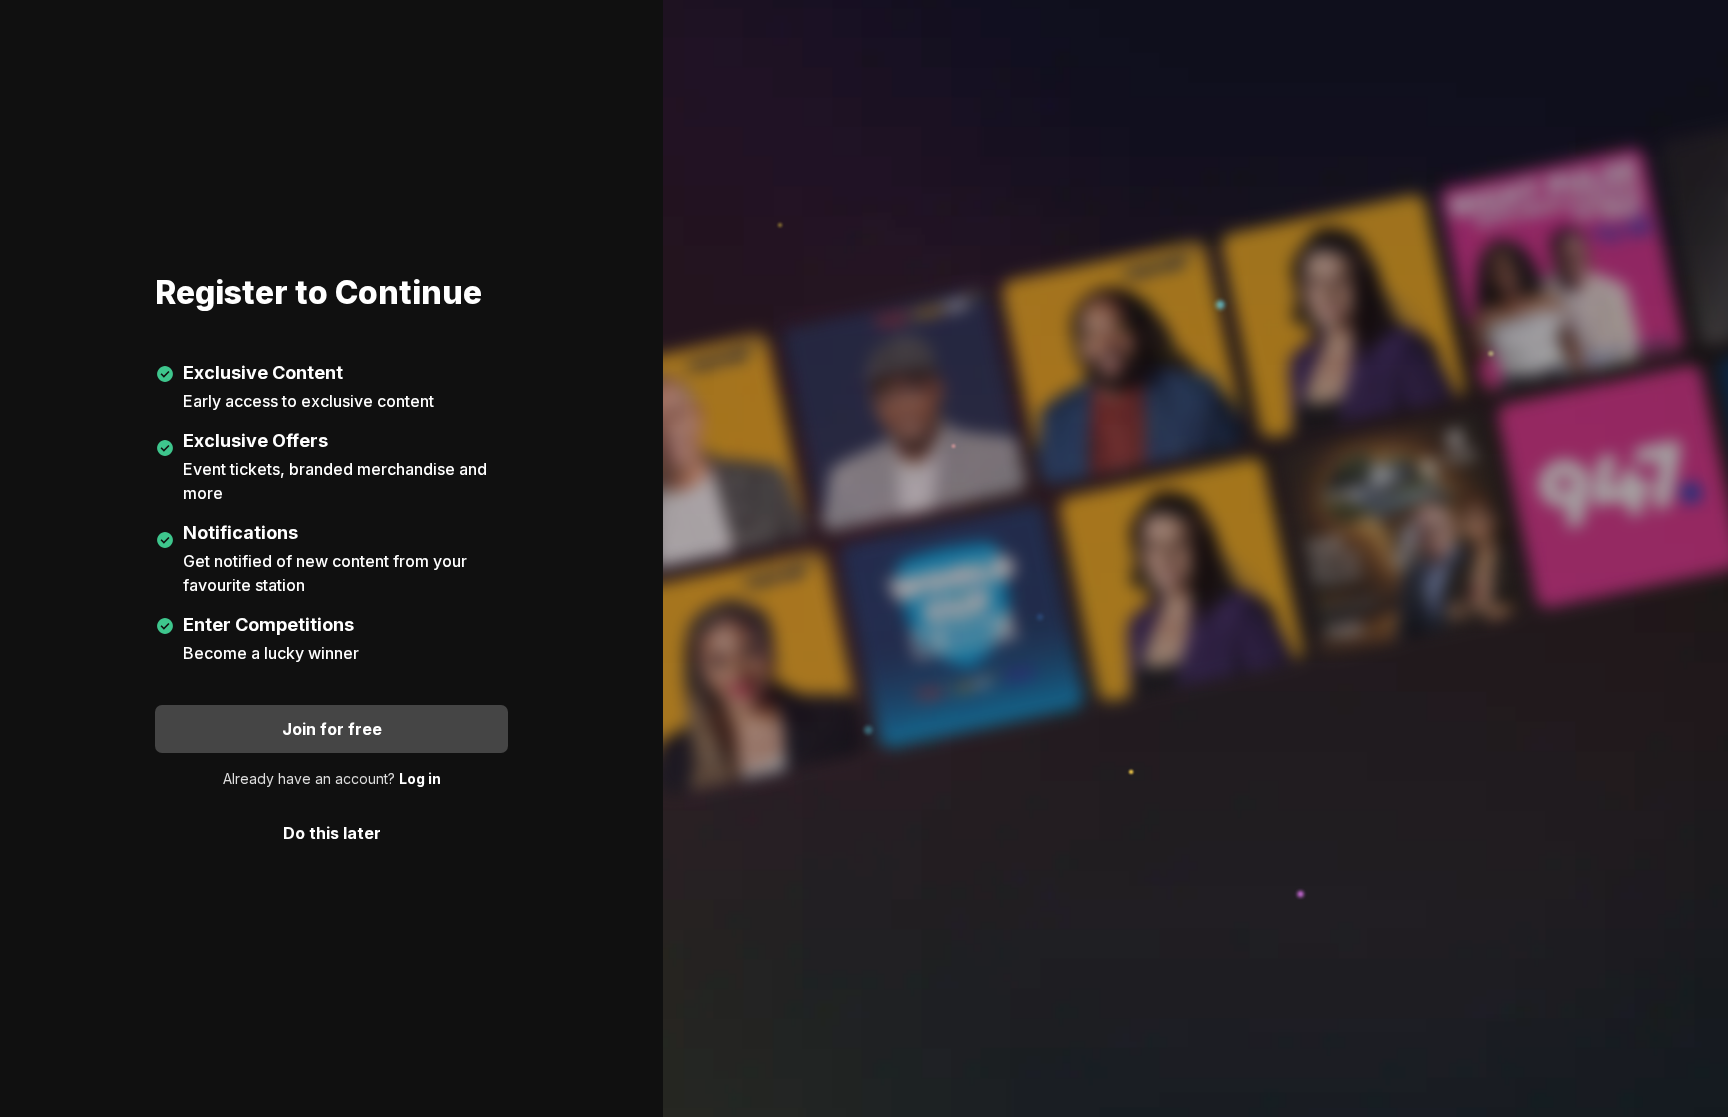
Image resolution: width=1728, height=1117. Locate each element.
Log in (420, 778)
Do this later (332, 833)
